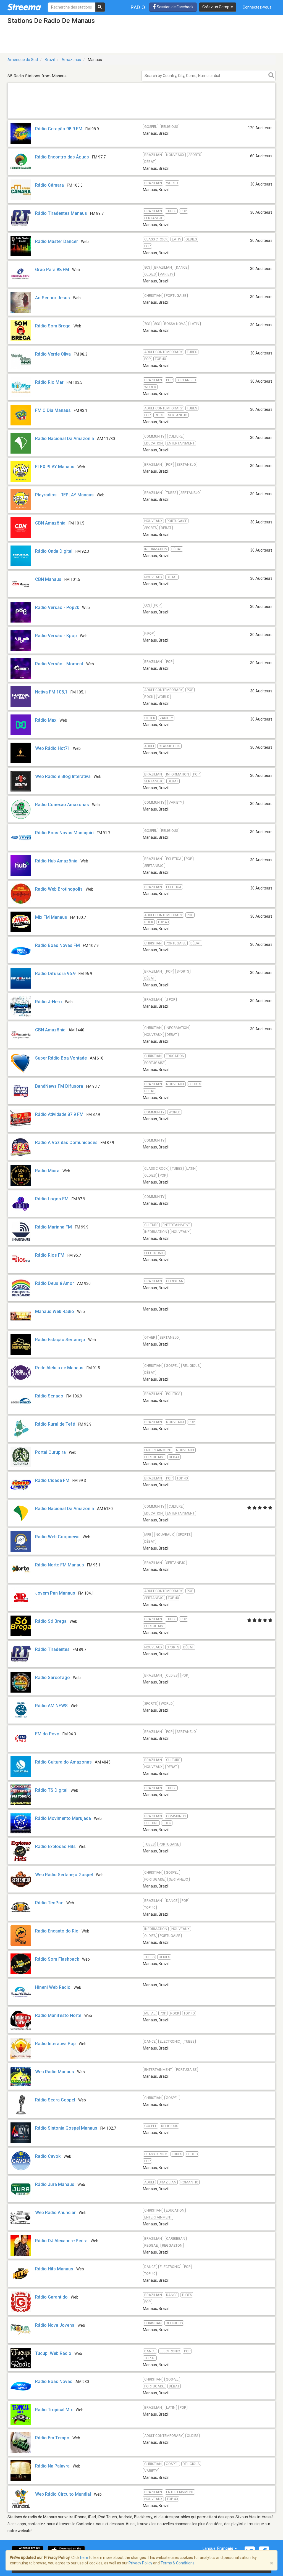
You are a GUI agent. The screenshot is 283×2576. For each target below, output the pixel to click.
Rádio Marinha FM (53, 1227)
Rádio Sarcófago (53, 1678)
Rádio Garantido (51, 2297)
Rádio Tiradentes (52, 1649)
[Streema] (24, 7)
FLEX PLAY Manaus (55, 467)
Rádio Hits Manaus (54, 2269)
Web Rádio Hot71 (53, 748)
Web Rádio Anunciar (55, 2213)
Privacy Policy (140, 2563)
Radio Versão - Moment (59, 664)
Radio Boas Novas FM (57, 945)
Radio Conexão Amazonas (62, 805)
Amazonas (71, 60)
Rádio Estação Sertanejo (60, 1340)
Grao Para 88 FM (52, 270)
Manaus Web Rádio (55, 1311)
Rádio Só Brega (51, 1621)
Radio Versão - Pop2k (57, 607)
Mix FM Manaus (51, 917)
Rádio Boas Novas (54, 2382)
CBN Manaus (48, 579)
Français (226, 2548)
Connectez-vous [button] (257, 7)
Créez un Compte (218, 7)
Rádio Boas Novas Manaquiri (64, 833)
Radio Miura (47, 1171)
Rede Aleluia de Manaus (59, 1368)
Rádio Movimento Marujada (63, 1818)
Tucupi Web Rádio (53, 2353)
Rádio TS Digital (51, 1790)
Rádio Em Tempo (52, 2438)
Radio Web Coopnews (57, 1537)
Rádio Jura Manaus (55, 2184)
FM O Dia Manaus (53, 410)
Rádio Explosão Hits (55, 1846)
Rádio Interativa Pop (55, 2044)
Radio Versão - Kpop (56, 636)
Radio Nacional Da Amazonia (65, 439)
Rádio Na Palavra (52, 2466)
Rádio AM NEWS (51, 1706)
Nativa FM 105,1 (51, 692)
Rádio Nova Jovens (55, 2325)
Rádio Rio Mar (49, 382)
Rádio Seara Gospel (55, 2100)
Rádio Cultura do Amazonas (63, 1762)
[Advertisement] (141, 118)
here (84, 2558)
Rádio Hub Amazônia (56, 861)
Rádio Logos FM (52, 1199)
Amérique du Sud (23, 60)
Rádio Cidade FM (52, 1480)
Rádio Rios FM (50, 1255)
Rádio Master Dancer (57, 241)
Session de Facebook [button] (175, 7)
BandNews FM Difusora (59, 1086)
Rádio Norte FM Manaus (60, 1565)
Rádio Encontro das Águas (62, 157)
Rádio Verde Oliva (53, 354)
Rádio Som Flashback (57, 1959)
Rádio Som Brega (53, 326)
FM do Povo (47, 1734)
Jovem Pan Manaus (55, 1593)
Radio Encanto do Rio (57, 1931)
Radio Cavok (48, 2156)
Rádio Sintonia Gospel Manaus (66, 2128)
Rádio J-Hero (49, 1002)
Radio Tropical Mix (54, 2410)
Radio (138, 7)
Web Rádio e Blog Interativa (63, 776)
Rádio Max (46, 720)
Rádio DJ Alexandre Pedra (61, 2241)
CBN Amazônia (50, 523)
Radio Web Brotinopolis (59, 889)
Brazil (50, 60)
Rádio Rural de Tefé (55, 1424)
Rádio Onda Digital (54, 551)
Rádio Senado (49, 1396)
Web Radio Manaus (55, 2072)
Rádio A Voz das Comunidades (66, 1143)
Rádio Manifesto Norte (58, 2015)
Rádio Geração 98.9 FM (59, 129)
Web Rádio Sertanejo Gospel (64, 1875)
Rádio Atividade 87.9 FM (59, 1114)
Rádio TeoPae (49, 1903)
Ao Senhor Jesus (53, 298)
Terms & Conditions (178, 2563)
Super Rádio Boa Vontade (61, 1058)
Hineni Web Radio (53, 1987)
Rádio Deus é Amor (55, 1283)
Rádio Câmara (49, 185)
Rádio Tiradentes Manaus (61, 213)
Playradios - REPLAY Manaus (64, 495)
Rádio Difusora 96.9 (55, 974)
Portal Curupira (50, 1452)
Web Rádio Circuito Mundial (63, 2494)
